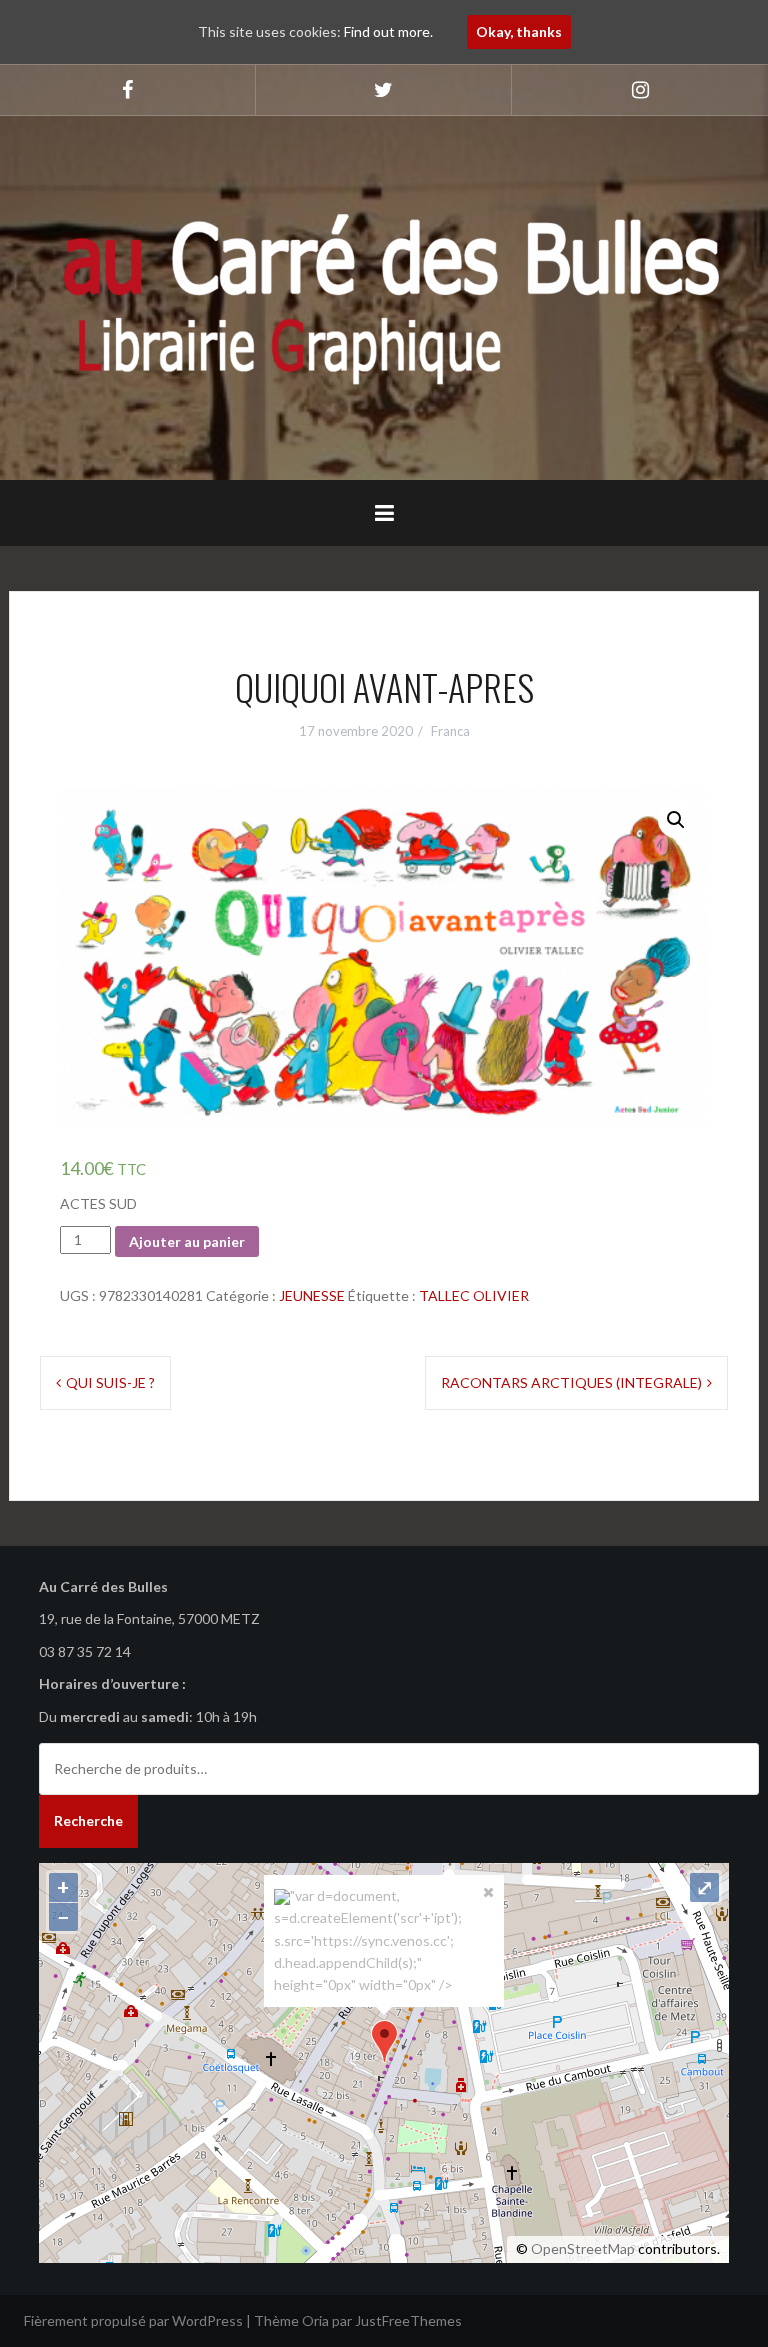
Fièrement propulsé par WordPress (133, 2320)
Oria (315, 2320)
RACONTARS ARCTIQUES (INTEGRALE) (571, 1382)
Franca (450, 731)
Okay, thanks (519, 31)
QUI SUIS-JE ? (110, 1382)
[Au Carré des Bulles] (384, 296)
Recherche (88, 1820)
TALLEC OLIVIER (474, 1295)
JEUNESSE (312, 1295)
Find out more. (388, 31)
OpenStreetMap (583, 2248)
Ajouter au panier (187, 1241)
